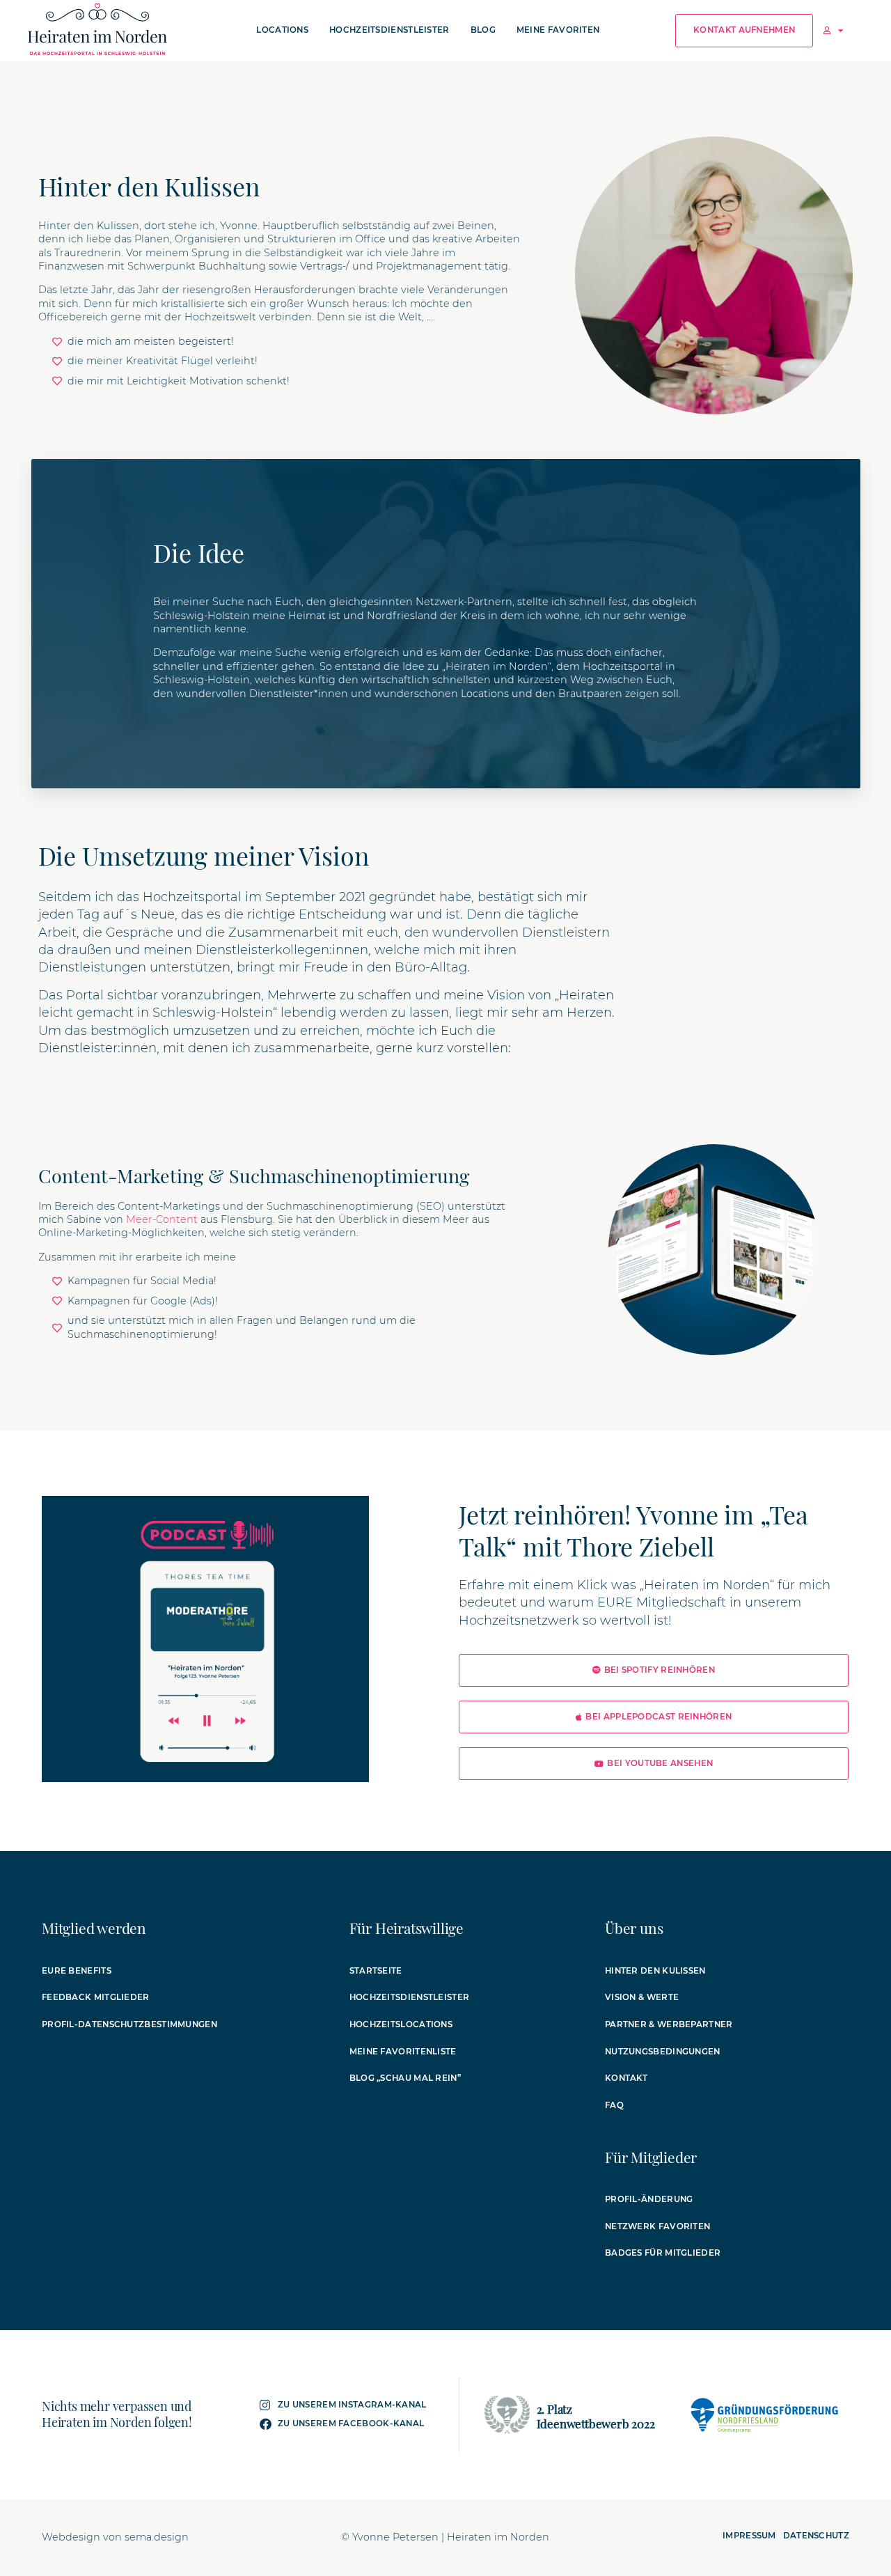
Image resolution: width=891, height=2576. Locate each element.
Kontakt (626, 2078)
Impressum (749, 2536)
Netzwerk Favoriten (657, 2226)
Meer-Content (162, 1219)
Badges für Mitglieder (663, 2253)
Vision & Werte (642, 1997)
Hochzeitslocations (401, 2024)
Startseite (376, 1971)
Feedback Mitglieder (96, 1997)
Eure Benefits (77, 1971)
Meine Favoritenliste (403, 2052)
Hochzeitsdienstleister (389, 30)
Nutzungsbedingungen (663, 2052)
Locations (282, 30)
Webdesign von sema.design (115, 2537)
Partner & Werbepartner (669, 2024)
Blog (483, 30)
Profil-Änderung (649, 2199)
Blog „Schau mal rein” (405, 2078)
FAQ (614, 2105)
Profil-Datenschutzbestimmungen (129, 2024)
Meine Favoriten (558, 30)
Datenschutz (816, 2536)
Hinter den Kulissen (655, 1971)
